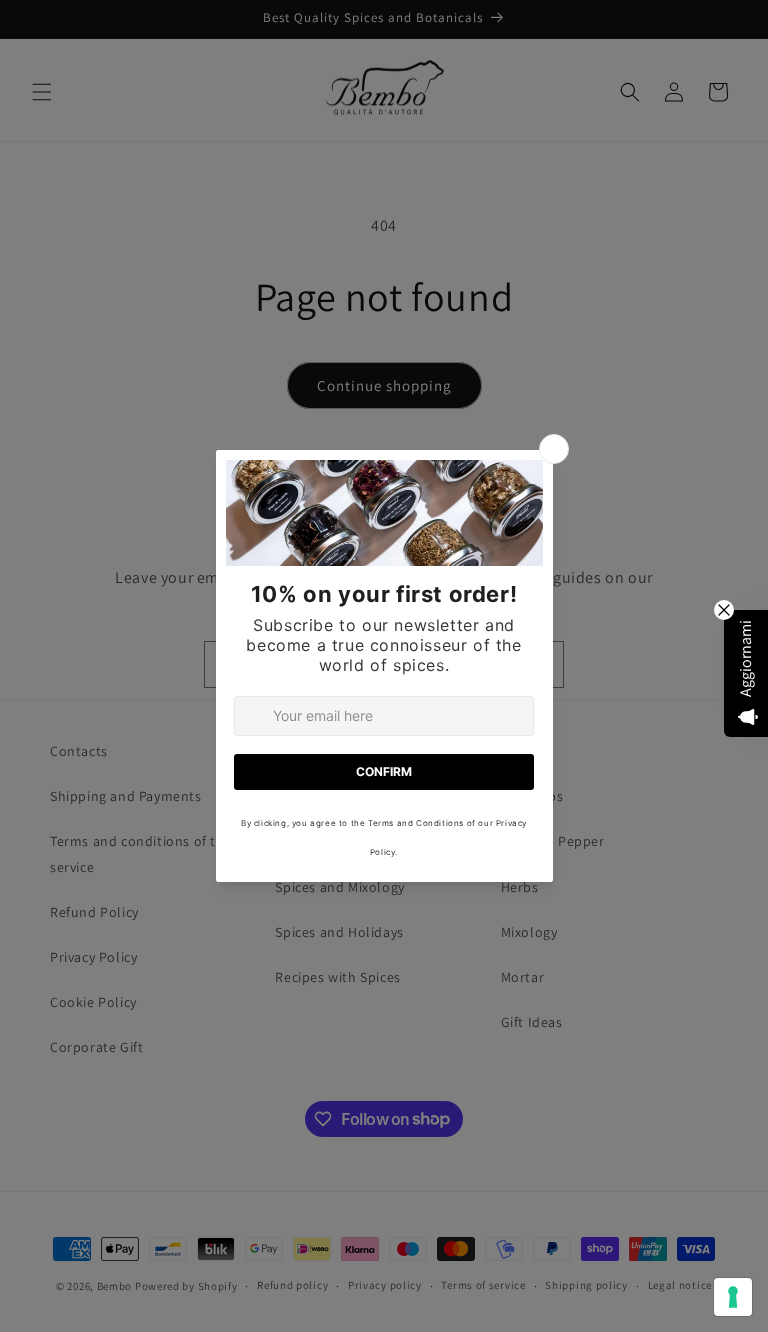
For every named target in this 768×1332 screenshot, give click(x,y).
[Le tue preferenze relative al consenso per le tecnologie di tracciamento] (733, 1297)
